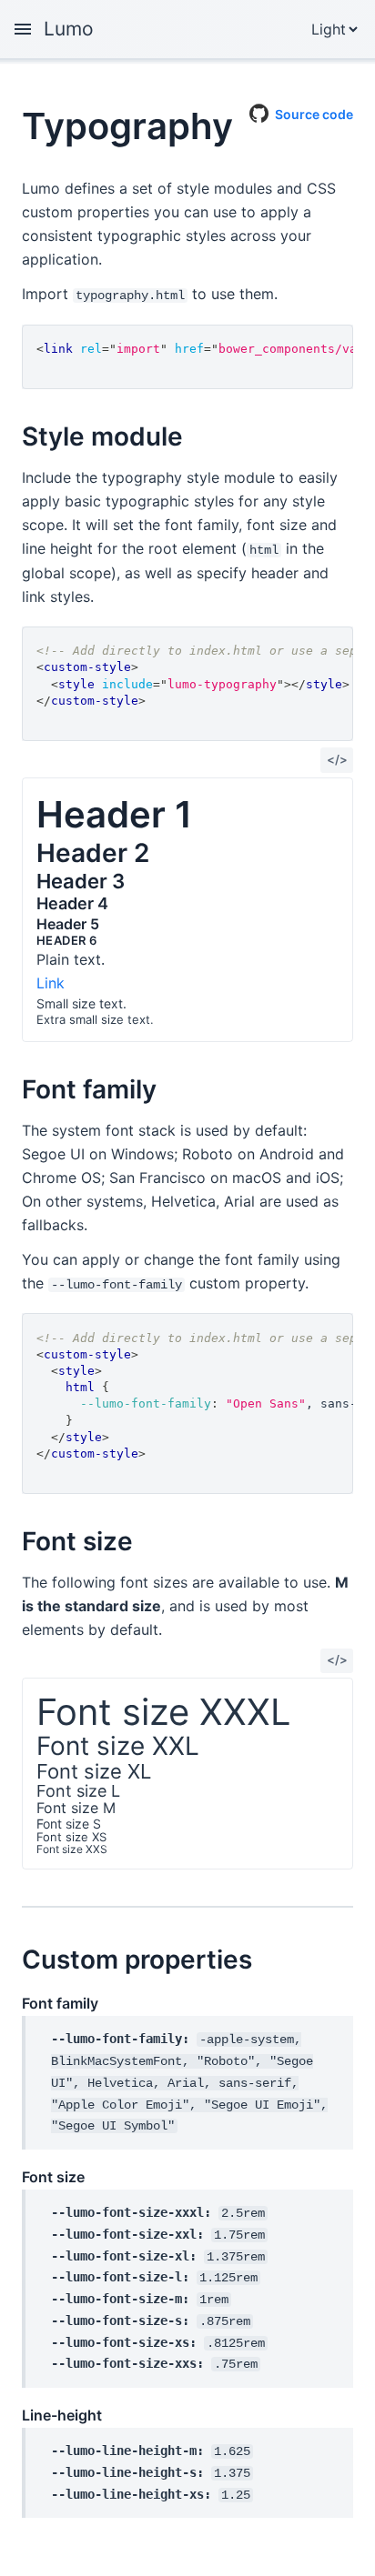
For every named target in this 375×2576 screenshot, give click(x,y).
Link (51, 983)
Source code (314, 111)
